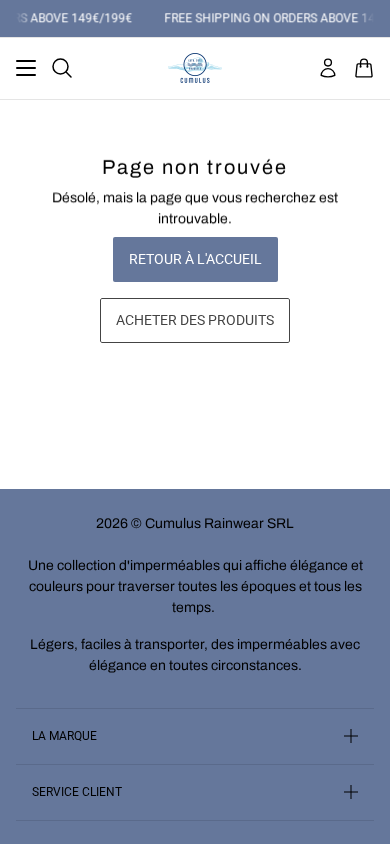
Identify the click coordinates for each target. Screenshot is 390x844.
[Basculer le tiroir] (26, 68)
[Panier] (364, 68)
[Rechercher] (62, 68)
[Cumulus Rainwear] (195, 68)
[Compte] (328, 68)
